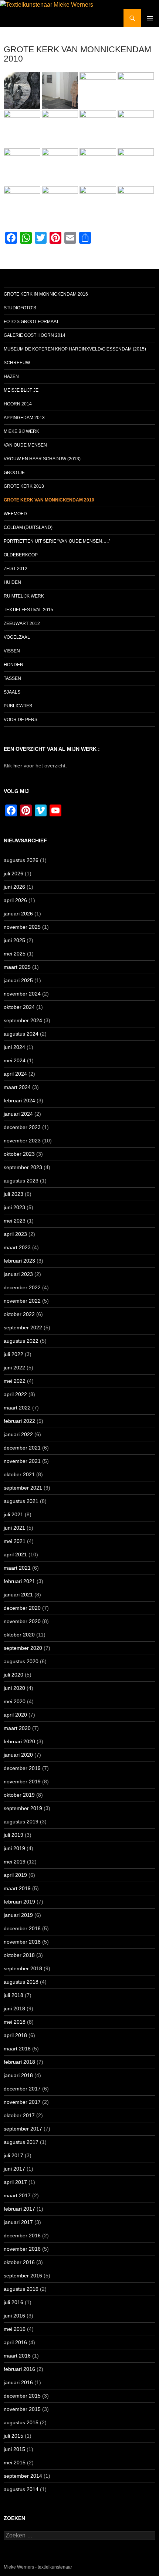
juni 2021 (14, 1528)
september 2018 (23, 1968)
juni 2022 (14, 1368)
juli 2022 (13, 1354)
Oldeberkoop (21, 555)
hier (18, 766)
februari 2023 (19, 1261)
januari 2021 (18, 1595)
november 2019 (22, 1782)
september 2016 (23, 2276)
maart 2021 (17, 1568)
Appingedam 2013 (24, 418)
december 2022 (22, 1287)
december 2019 (22, 1768)
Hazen (11, 376)
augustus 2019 (21, 1822)
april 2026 (15, 900)
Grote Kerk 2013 (24, 486)
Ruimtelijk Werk (24, 596)
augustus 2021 (21, 1501)
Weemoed (15, 514)
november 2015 (22, 2409)
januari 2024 (18, 1114)
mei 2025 (15, 954)
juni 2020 (14, 1688)
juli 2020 (13, 1675)
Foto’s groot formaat (31, 322)
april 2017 (15, 2182)
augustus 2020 (21, 1661)
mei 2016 (15, 2329)
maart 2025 (17, 967)
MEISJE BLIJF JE (21, 390)
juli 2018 (13, 1995)
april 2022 (15, 1394)
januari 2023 (18, 1274)
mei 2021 (15, 1541)
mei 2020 (15, 1701)
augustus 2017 (21, 2142)
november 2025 (22, 927)
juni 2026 (14, 887)
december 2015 (22, 2396)
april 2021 (15, 1555)
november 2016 (22, 2249)
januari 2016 (18, 2382)
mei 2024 (15, 1060)
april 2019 (15, 1875)
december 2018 (22, 1928)
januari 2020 (18, 1755)
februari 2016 (19, 2369)
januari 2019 (18, 1915)
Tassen (12, 678)
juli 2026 (13, 874)
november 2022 (22, 1301)
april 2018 (15, 2035)
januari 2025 (18, 980)
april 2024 (15, 1074)
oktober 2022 (19, 1314)
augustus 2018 (21, 1982)
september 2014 (23, 2476)
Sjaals (12, 692)
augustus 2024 (21, 1034)
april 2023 (15, 1234)
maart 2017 (17, 2195)
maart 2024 (17, 1087)
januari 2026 (18, 914)
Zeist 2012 (16, 569)
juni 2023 (14, 1207)
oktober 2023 (19, 1154)
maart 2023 (17, 1247)
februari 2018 (19, 2062)
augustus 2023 (21, 1181)
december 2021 (22, 1448)
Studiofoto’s (20, 308)
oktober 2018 (19, 1955)
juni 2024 (14, 1047)
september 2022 (23, 1328)
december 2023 (22, 1127)
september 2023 (23, 1167)
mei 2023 (15, 1221)
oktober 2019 (19, 1795)
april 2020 (15, 1715)
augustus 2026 (21, 860)
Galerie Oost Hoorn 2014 (35, 335)
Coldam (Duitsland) (28, 527)
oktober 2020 (19, 1635)
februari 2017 (19, 2209)
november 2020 (22, 1621)
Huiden (12, 582)
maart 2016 (17, 2356)
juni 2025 (14, 940)
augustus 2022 (21, 1341)
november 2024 (22, 994)
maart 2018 (17, 2049)
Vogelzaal (17, 637)
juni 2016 (14, 2316)
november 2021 (22, 1461)
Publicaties (18, 706)
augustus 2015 (21, 2422)
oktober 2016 (19, 2262)
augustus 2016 (21, 2289)
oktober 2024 (19, 1007)
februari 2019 (19, 1902)
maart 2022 (17, 1408)
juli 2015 (13, 2436)
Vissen (12, 651)
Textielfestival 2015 (28, 610)
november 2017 (22, 2102)
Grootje (14, 473)
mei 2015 (15, 2463)
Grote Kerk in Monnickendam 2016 (46, 294)
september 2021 (23, 1488)
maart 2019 (17, 1888)
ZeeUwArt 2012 (22, 624)
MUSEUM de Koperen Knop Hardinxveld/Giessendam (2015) (75, 349)
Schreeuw (17, 363)
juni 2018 (14, 2009)
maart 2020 (17, 1728)
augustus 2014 (21, 2489)
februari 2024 (19, 1101)
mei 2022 (15, 1381)
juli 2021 (13, 1514)
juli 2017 (13, 2155)
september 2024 (23, 1020)
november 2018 (22, 1942)
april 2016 (15, 2342)
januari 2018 (18, 2075)
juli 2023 (13, 1194)
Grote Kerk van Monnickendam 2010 (49, 500)
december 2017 (22, 2089)
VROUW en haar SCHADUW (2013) (42, 459)
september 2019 (23, 1808)
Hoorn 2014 (18, 404)
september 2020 (23, 1648)
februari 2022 (19, 1421)
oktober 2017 (19, 2115)
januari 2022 (18, 1434)
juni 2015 (14, 2449)
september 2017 (23, 2129)
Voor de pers (21, 720)
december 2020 (22, 1608)
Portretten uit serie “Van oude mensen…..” (57, 541)
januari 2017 (18, 2222)
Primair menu (150, 18)
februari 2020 (19, 1741)
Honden (13, 665)
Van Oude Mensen (25, 445)
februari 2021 (19, 1581)
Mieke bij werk (21, 431)
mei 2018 (15, 2022)
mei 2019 (15, 1862)
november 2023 (22, 1141)
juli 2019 (13, 1835)
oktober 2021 (19, 1474)
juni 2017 (14, 2169)
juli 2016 (13, 2302)
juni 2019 (14, 1848)
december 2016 (22, 2236)
